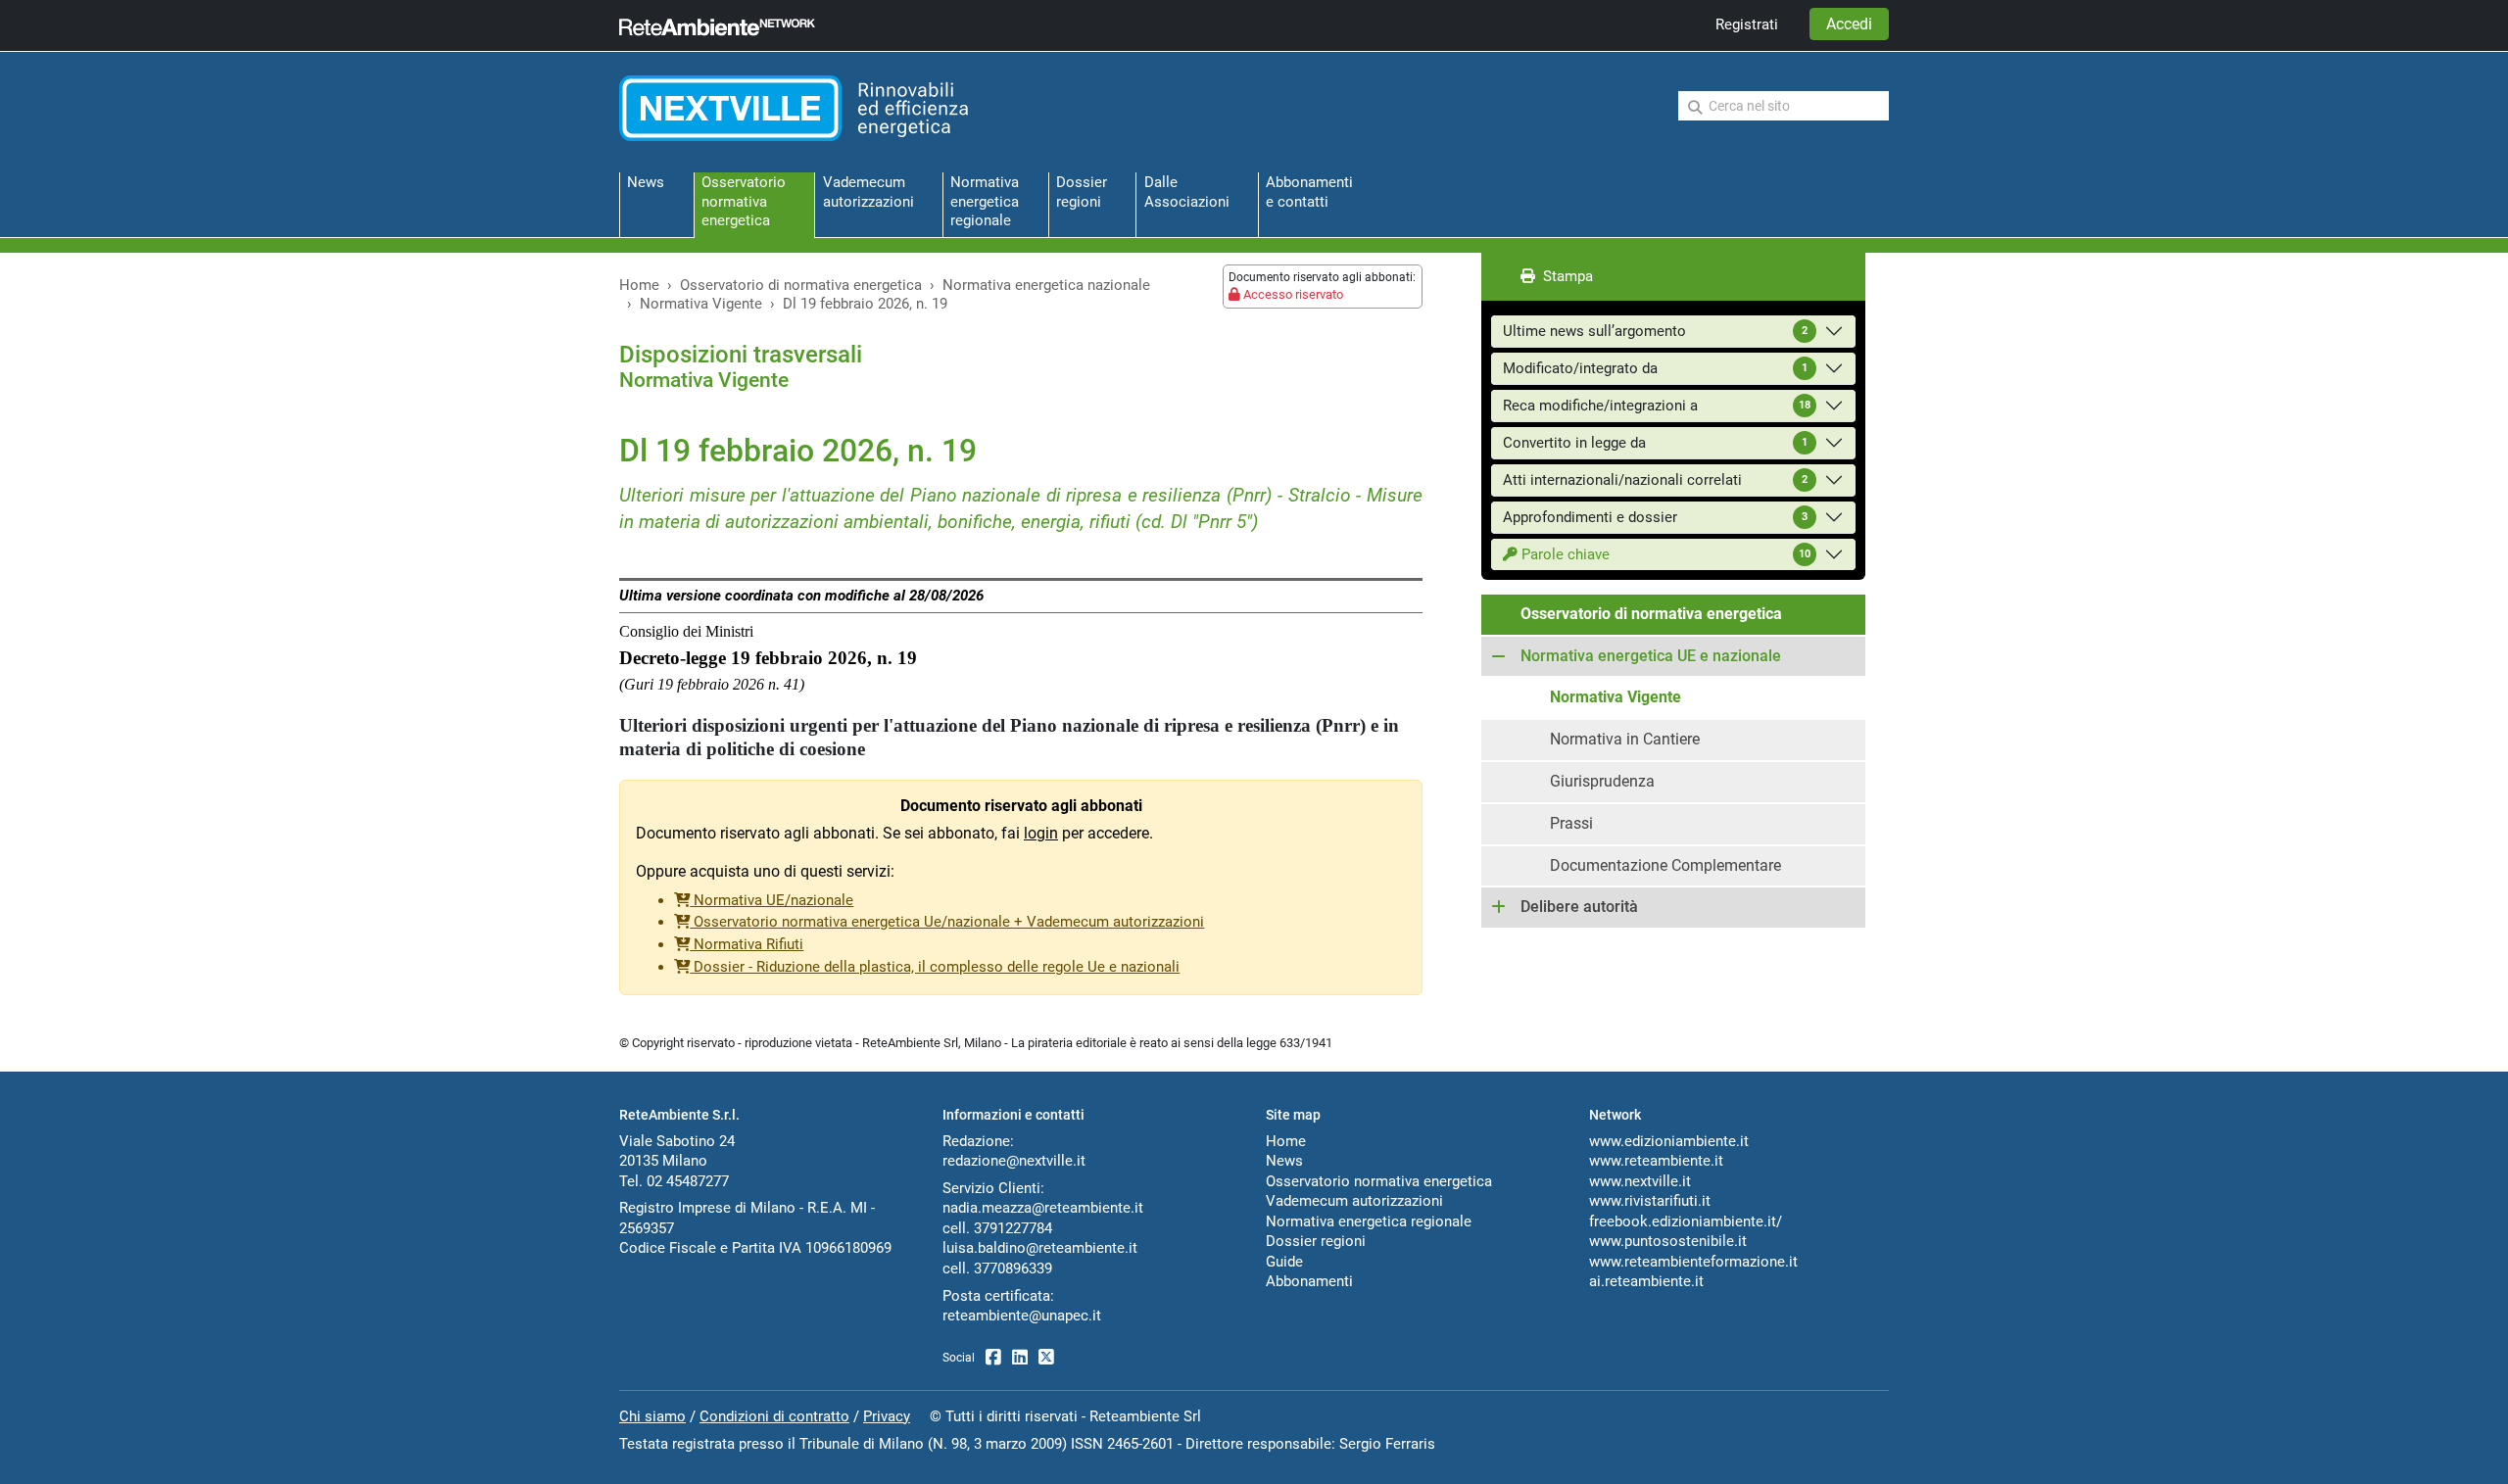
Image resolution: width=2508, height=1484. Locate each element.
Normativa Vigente (701, 304)
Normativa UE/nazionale (772, 900)
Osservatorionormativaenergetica (744, 201)
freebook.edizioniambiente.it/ (1686, 1221)
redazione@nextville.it (1014, 1161)
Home (639, 285)
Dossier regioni (1316, 1241)
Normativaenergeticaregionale (985, 201)
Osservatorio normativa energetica (1379, 1181)
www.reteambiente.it (1656, 1161)
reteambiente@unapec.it (1022, 1316)
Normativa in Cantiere (1625, 739)
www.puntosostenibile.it (1668, 1241)
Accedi (1849, 24)
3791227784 (1013, 1228)
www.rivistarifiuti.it (1650, 1201)
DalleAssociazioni (1187, 191)
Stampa (1564, 276)
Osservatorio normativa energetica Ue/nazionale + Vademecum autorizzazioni (947, 922)
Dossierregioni (1082, 191)
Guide (1284, 1262)
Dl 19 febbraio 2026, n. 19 (865, 304)
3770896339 (1013, 1269)
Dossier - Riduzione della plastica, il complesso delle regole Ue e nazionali (935, 967)
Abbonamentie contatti (1309, 191)
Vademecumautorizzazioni (868, 191)
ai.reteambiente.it (1646, 1281)
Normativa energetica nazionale (1046, 285)
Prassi (1571, 823)
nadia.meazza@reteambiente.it (1043, 1208)
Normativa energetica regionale (1369, 1221)
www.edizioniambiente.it (1669, 1141)
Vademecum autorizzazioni (1354, 1201)
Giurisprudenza (1602, 781)
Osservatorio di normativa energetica (801, 285)
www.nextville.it (1640, 1181)
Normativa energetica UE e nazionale (1651, 656)
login (1041, 833)
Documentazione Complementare (1665, 865)
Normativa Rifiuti (747, 944)
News (646, 182)
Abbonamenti (1309, 1281)
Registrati (1747, 24)
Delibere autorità (1579, 907)
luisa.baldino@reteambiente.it (1040, 1248)
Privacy (887, 1416)
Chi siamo (652, 1416)
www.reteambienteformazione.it (1693, 1262)
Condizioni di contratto (774, 1416)
